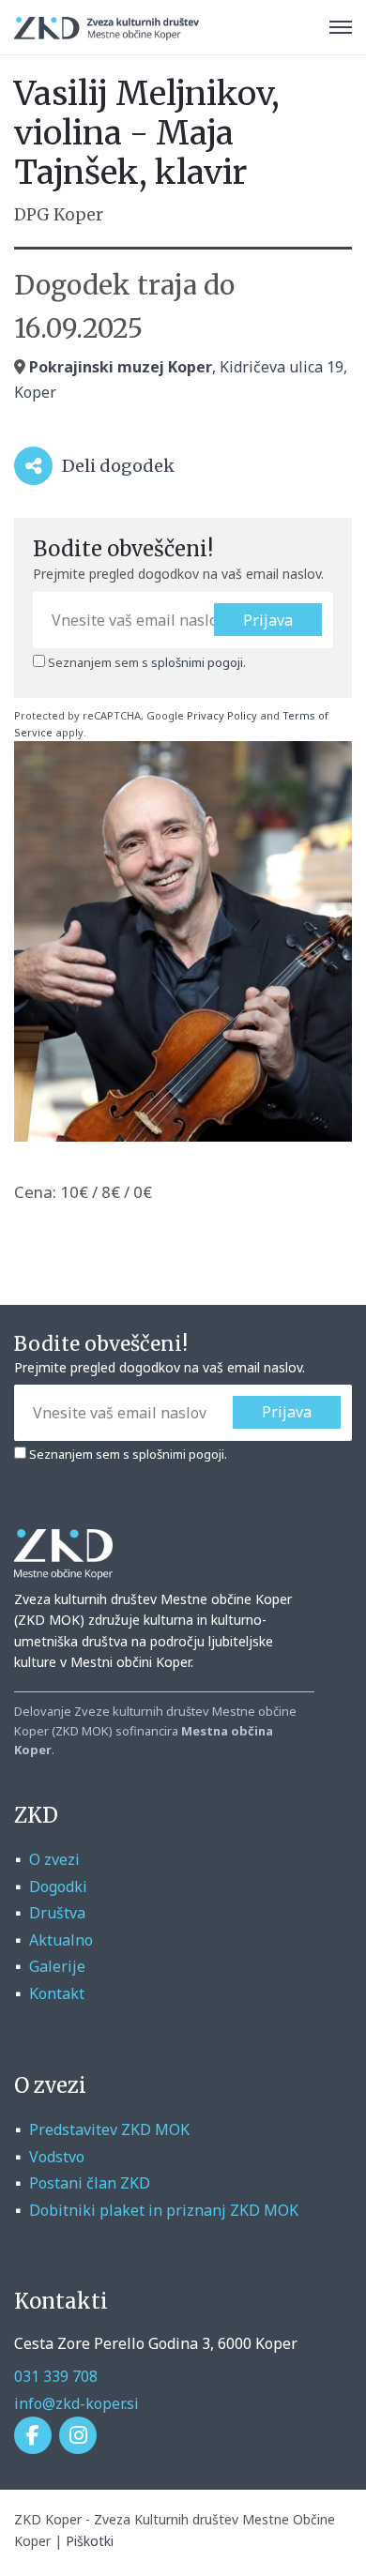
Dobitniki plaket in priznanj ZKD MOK (164, 2210)
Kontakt (57, 1993)
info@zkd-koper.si (76, 2403)
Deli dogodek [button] (104, 470)
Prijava (268, 620)
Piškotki (90, 2541)
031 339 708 (56, 2376)
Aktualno (61, 1940)
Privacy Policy (222, 715)
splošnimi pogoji (197, 662)
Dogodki (58, 1887)
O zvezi (54, 1859)
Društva (57, 1913)
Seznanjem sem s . (145, 662)
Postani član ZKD (90, 2183)
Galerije (57, 1966)
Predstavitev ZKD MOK (109, 2129)
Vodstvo (57, 2157)
